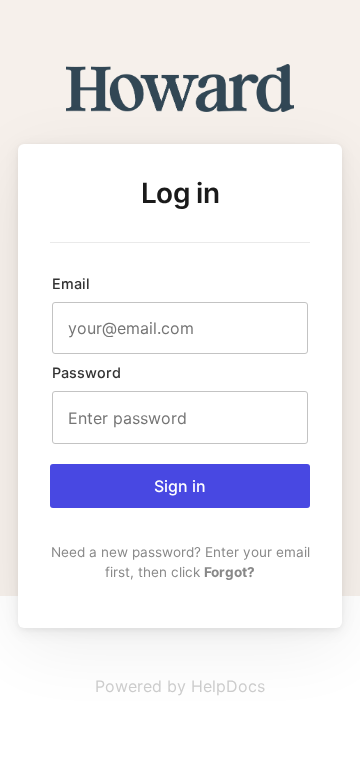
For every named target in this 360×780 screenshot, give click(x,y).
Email (71, 283)
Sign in (180, 486)
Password (86, 372)
